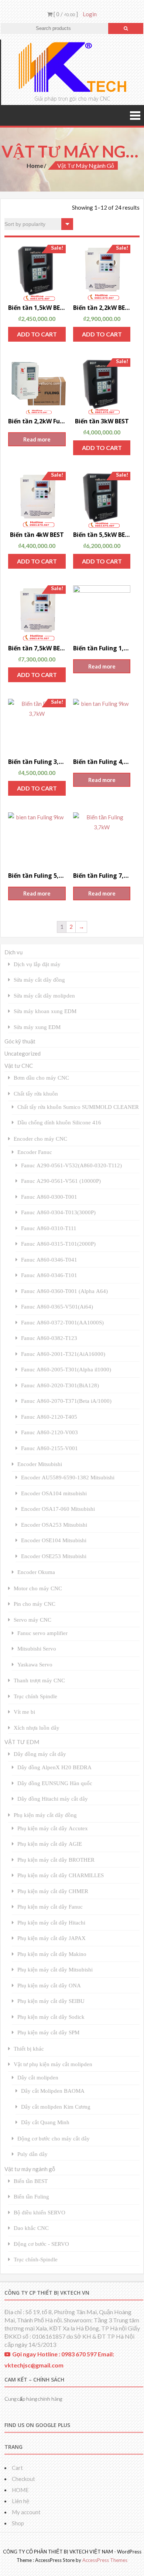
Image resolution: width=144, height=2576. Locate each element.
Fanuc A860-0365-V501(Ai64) (57, 1306)
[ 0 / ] (65, 14)
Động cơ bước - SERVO (41, 2244)
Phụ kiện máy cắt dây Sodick (51, 2017)
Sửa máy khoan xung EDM (45, 1011)
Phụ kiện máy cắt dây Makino (52, 1954)
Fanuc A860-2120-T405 (49, 1417)
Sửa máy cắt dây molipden (44, 996)
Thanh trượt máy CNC (39, 1680)
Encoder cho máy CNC (40, 1139)
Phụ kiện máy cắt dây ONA (49, 1985)
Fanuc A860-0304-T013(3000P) (58, 1212)
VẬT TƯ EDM (22, 1742)
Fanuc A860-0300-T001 (49, 1197)
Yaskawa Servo (35, 1664)
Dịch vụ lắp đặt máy (37, 964)
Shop (18, 2523)
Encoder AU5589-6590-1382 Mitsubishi (68, 1477)
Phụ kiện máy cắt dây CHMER (53, 1891)
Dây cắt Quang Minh (45, 2122)
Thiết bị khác (29, 2049)
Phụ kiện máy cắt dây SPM (48, 2032)
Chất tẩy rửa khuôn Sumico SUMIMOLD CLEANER (78, 1107)
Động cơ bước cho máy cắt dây (54, 2138)
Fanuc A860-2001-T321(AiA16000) (63, 1354)
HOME (20, 2490)
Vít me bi (24, 1712)
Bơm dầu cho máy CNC (41, 1078)
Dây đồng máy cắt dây (40, 1754)
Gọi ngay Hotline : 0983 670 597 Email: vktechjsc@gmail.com (59, 2360)
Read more (37, 439)
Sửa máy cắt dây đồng (39, 980)
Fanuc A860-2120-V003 (49, 1432)
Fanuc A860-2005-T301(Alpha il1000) (66, 1369)
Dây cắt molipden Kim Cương (56, 2107)
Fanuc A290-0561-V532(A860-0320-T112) (71, 1165)
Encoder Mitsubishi (40, 1464)
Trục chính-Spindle (36, 2259)
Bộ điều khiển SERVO (40, 2212)
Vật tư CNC (19, 1066)
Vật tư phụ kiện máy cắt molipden (53, 2064)
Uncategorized (23, 1053)
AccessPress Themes (105, 2560)
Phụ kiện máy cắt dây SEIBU (51, 2001)
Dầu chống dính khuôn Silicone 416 (59, 1122)
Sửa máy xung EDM (37, 1027)
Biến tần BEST (31, 2181)
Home (35, 165)
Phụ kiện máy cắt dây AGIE (50, 1844)
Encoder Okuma (36, 1572)
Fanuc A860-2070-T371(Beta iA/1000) (66, 1401)
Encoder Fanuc (35, 1152)
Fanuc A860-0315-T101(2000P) (58, 1244)
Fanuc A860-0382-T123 (49, 1338)
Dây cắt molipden (38, 2077)
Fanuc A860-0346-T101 (49, 1275)
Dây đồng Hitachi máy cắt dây (53, 1799)
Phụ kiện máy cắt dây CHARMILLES (61, 1875)
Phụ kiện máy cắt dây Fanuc (50, 1907)
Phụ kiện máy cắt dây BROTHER (56, 1860)
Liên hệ (20, 2501)
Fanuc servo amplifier (42, 1633)
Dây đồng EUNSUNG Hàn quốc (55, 1783)
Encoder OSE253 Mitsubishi (54, 1556)
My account (26, 2512)
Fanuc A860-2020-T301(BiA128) (60, 1385)
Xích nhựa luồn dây (37, 1728)
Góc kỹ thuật (20, 1041)
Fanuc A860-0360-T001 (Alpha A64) (64, 1291)
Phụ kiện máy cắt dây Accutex (53, 1828)
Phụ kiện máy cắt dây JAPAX (52, 1938)
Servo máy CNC (32, 1620)
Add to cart (37, 334)
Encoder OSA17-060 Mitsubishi (58, 1509)
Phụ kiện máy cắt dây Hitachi (51, 1922)
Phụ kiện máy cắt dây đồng (45, 1815)
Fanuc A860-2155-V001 (49, 1448)
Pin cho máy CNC (35, 1604)
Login (90, 14)
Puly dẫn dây (32, 2154)
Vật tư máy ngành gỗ (30, 2169)
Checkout (23, 2479)
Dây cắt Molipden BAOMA (53, 2091)
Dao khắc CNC (31, 2228)
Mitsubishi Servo (37, 1648)
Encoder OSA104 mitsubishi (54, 1493)
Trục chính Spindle (35, 1696)
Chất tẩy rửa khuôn (36, 1094)
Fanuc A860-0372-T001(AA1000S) (62, 1322)
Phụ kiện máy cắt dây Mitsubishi (55, 1969)
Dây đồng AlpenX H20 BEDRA (54, 1767)
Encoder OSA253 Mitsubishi (54, 1525)
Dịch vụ (13, 952)
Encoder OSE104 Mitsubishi (54, 1540)
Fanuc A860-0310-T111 (49, 1228)
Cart (17, 2468)
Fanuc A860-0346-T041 (49, 1260)
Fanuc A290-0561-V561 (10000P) (61, 1181)
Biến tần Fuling (31, 2196)
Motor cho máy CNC (38, 1588)
